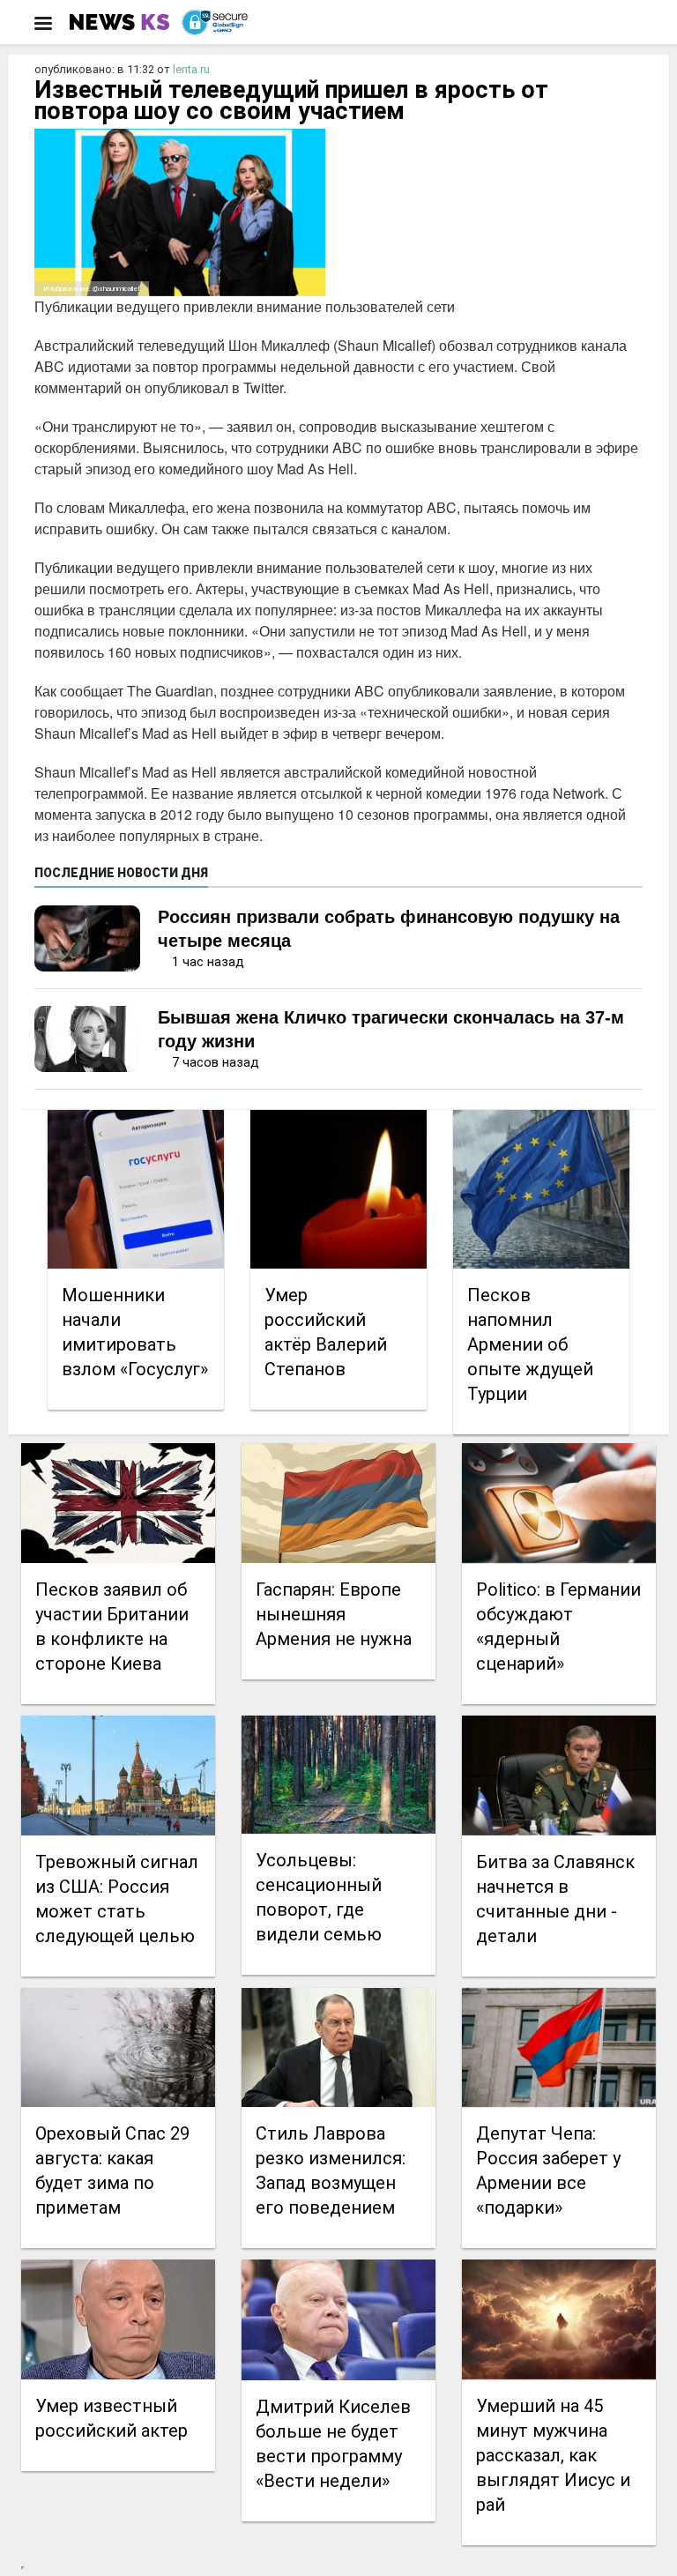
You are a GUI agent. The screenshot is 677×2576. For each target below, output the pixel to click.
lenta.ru (191, 69)
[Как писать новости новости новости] (121, 22)
